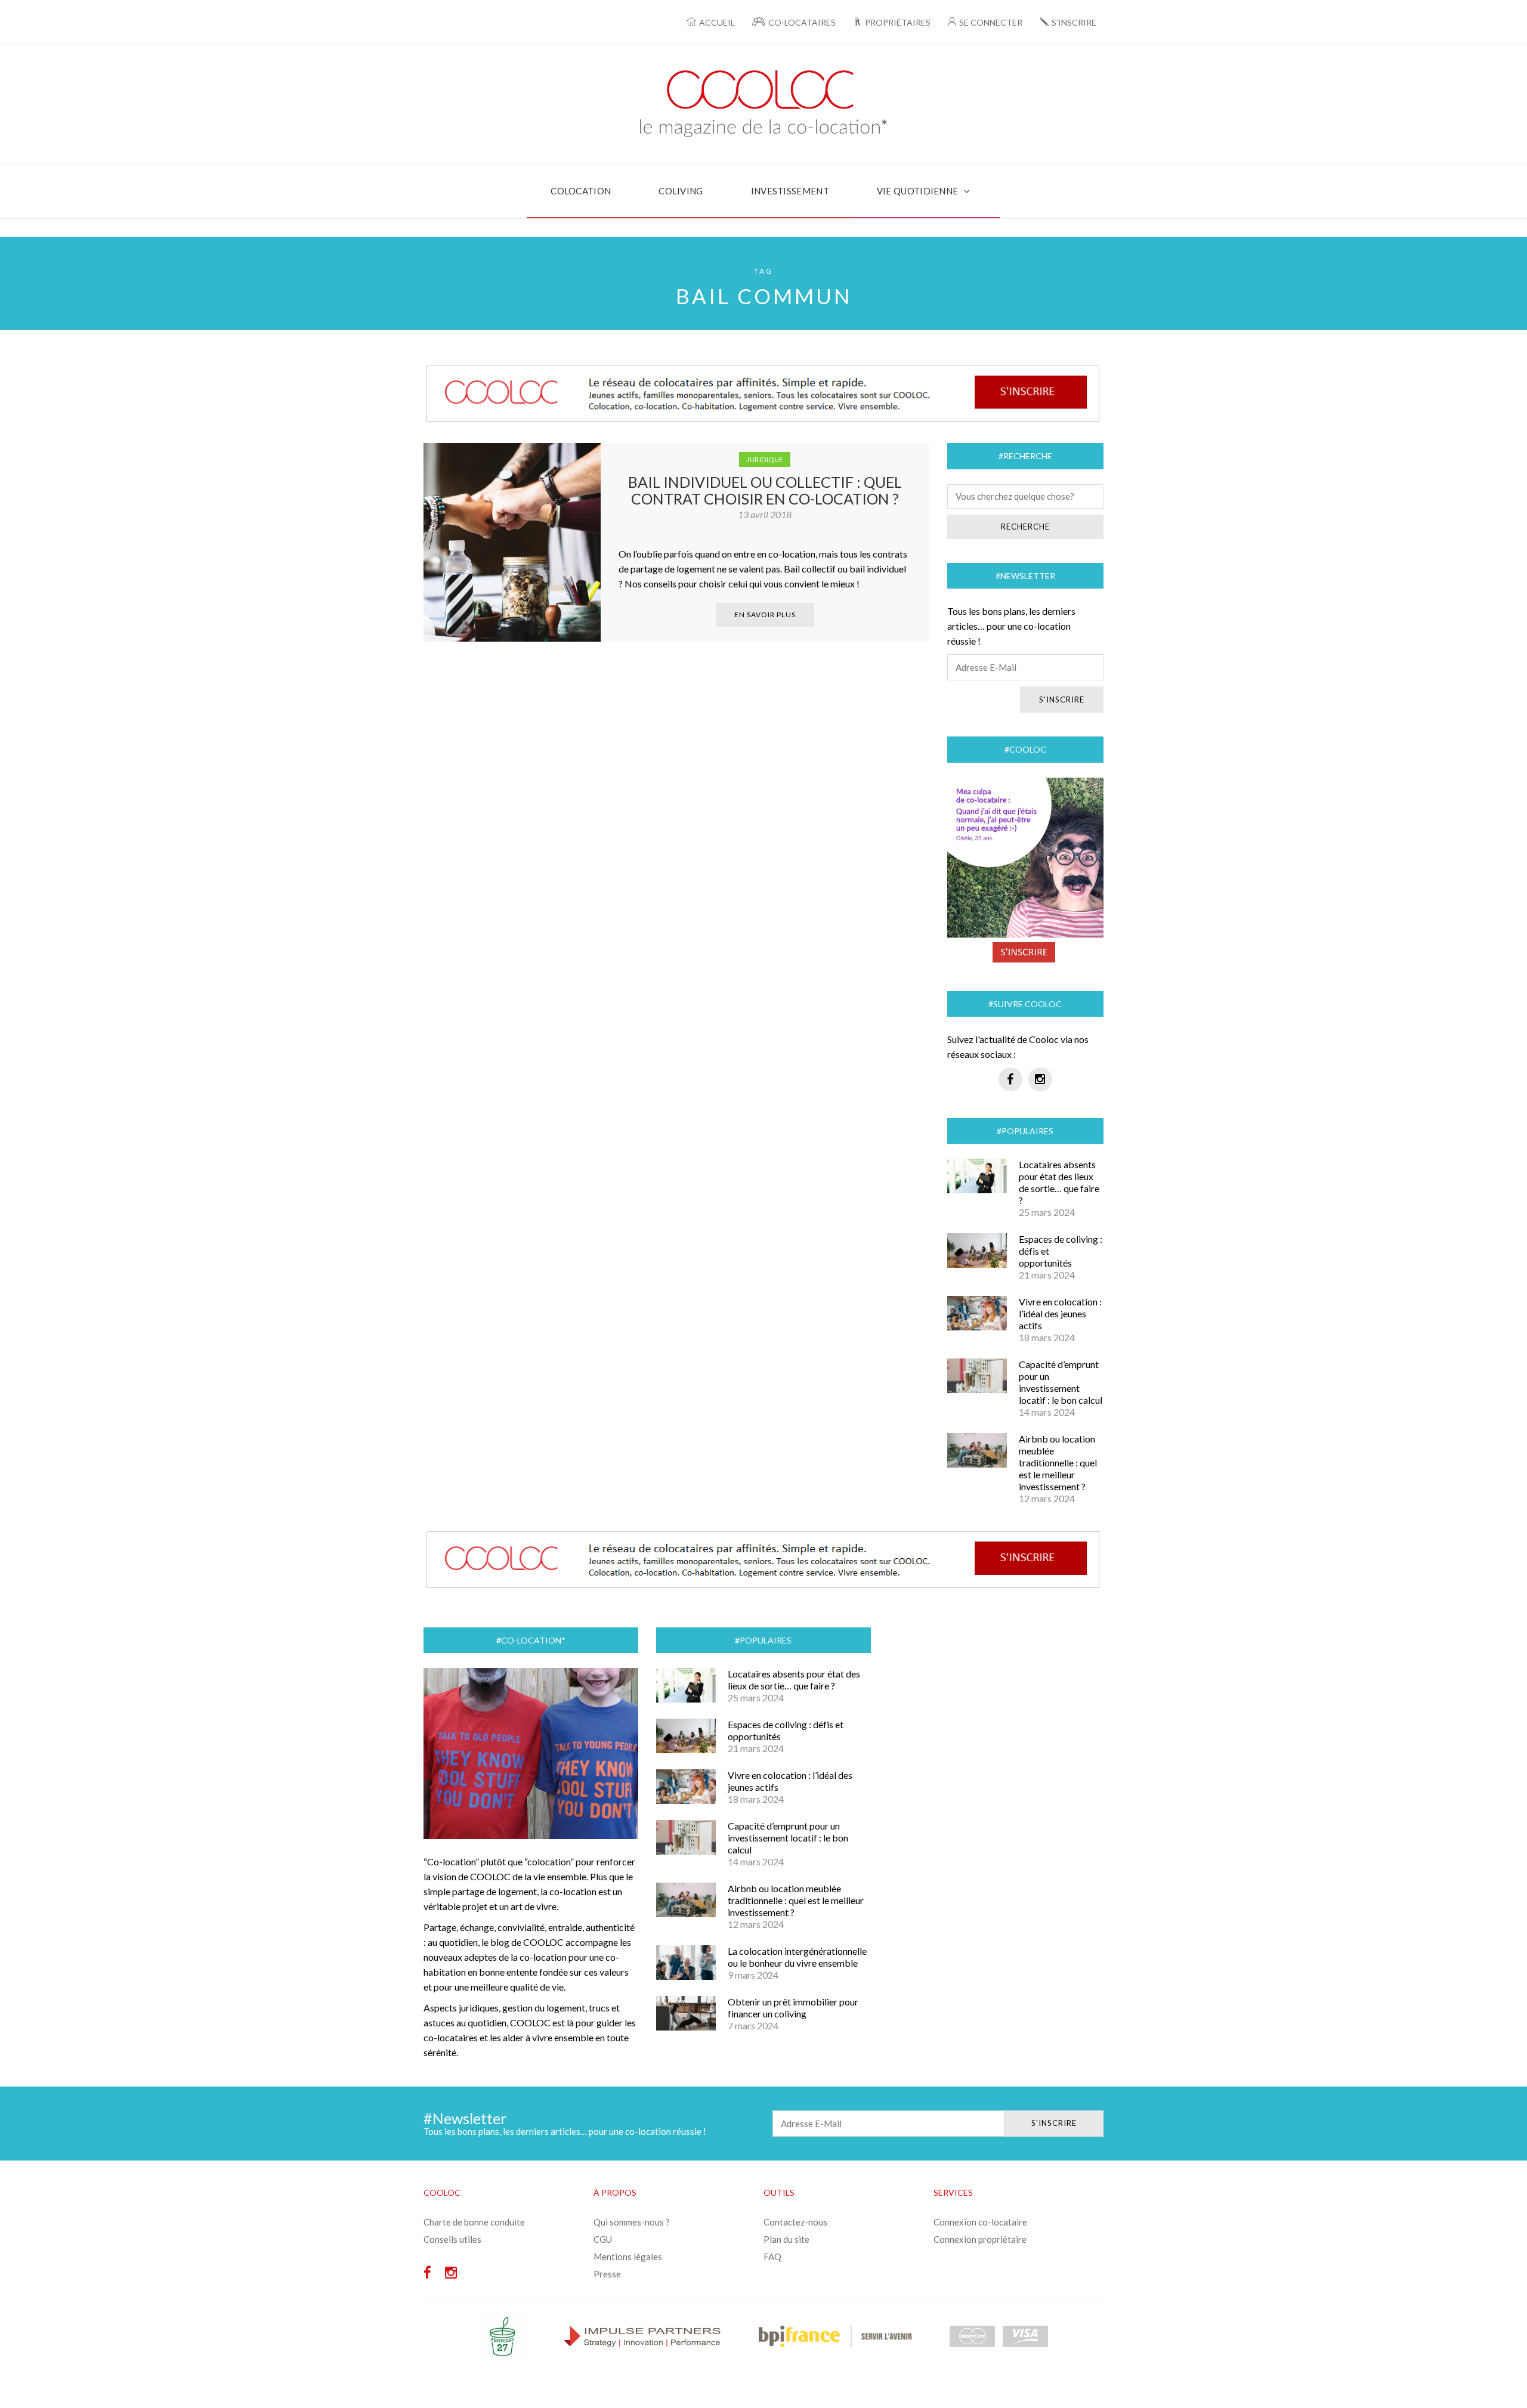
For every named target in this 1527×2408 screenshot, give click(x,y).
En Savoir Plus (765, 615)
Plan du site (786, 2239)
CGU (603, 2239)
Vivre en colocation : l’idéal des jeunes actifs (1060, 1313)
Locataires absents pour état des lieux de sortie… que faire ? (1059, 1182)
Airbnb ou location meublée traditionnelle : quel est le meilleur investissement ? (1058, 1463)
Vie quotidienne (918, 191)
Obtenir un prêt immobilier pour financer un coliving (793, 2008)
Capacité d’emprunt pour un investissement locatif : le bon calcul (1061, 1382)
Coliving (681, 191)
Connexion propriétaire (980, 2239)
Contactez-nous (795, 2222)
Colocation (581, 191)
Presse (607, 2274)
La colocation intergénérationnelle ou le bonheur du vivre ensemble (797, 1957)
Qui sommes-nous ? (632, 2222)
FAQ (772, 2257)
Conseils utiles (452, 2239)
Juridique (765, 459)
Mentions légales (628, 2257)
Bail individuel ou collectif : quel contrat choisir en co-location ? (765, 490)
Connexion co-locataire (980, 2222)
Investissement (790, 191)
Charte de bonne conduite (474, 2222)
